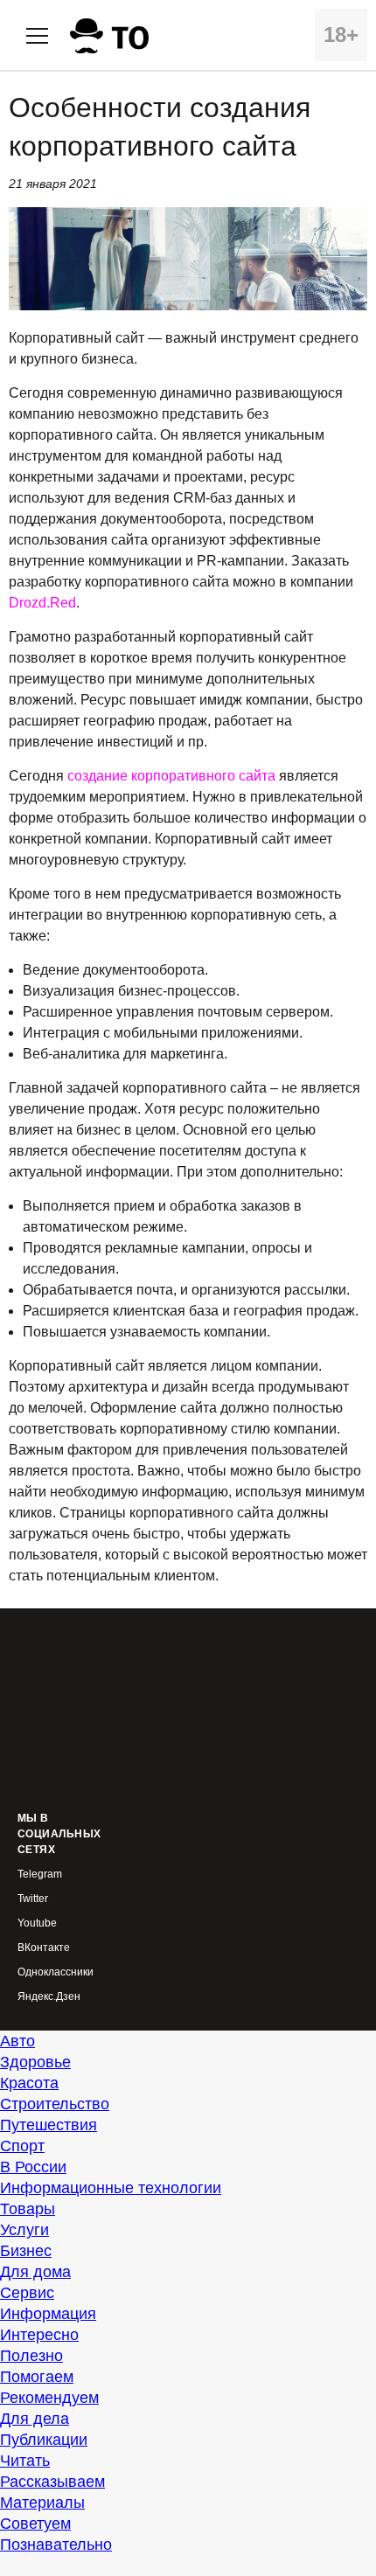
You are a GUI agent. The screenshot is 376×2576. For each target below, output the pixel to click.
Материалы (42, 2503)
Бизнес (26, 2251)
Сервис (27, 2293)
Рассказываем (52, 2482)
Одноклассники (56, 1972)
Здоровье (35, 2062)
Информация (48, 2314)
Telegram (40, 1875)
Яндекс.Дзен (49, 1997)
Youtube (37, 1923)
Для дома (35, 2272)
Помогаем (37, 2377)
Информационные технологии (111, 2188)
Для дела (35, 2419)
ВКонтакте (44, 1948)
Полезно (31, 2356)
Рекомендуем (49, 2398)
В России (33, 2167)
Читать (25, 2461)
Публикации (44, 2440)
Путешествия (49, 2125)
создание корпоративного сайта (171, 776)
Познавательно (56, 2545)
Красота (29, 2083)
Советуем (35, 2524)
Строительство (55, 2104)
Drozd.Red (42, 603)
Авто (17, 2041)
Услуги (24, 2230)
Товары (28, 2209)
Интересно (39, 2335)
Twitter (33, 1899)
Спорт (22, 2146)
